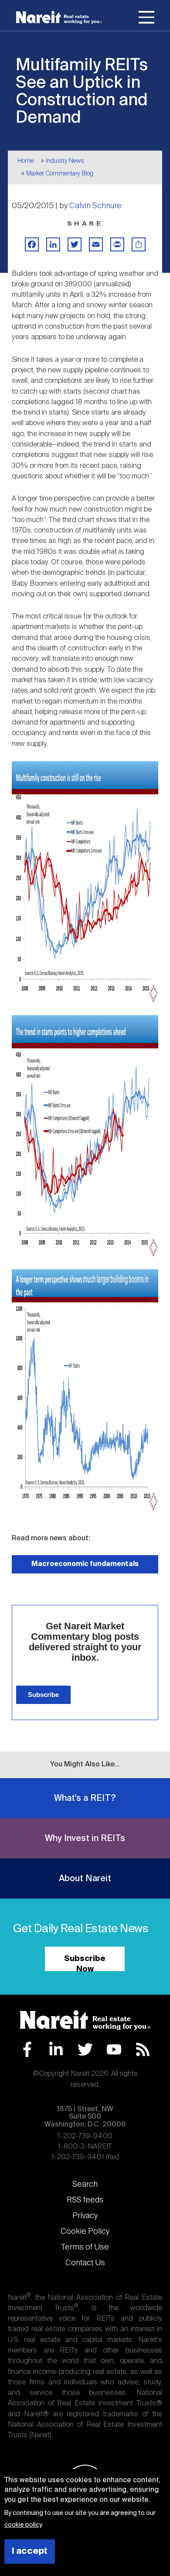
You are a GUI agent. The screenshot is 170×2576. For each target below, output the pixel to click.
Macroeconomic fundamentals (85, 1564)
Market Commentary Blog (60, 174)
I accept (30, 2551)
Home (25, 161)
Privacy (85, 2216)
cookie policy (23, 2525)
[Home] (59, 17)
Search (85, 2184)
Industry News (65, 161)
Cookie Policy (85, 2232)
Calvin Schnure (95, 206)
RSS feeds (85, 2200)
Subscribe (43, 1695)
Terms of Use (85, 2247)
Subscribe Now (85, 1963)
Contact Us (85, 2263)
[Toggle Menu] (146, 19)
